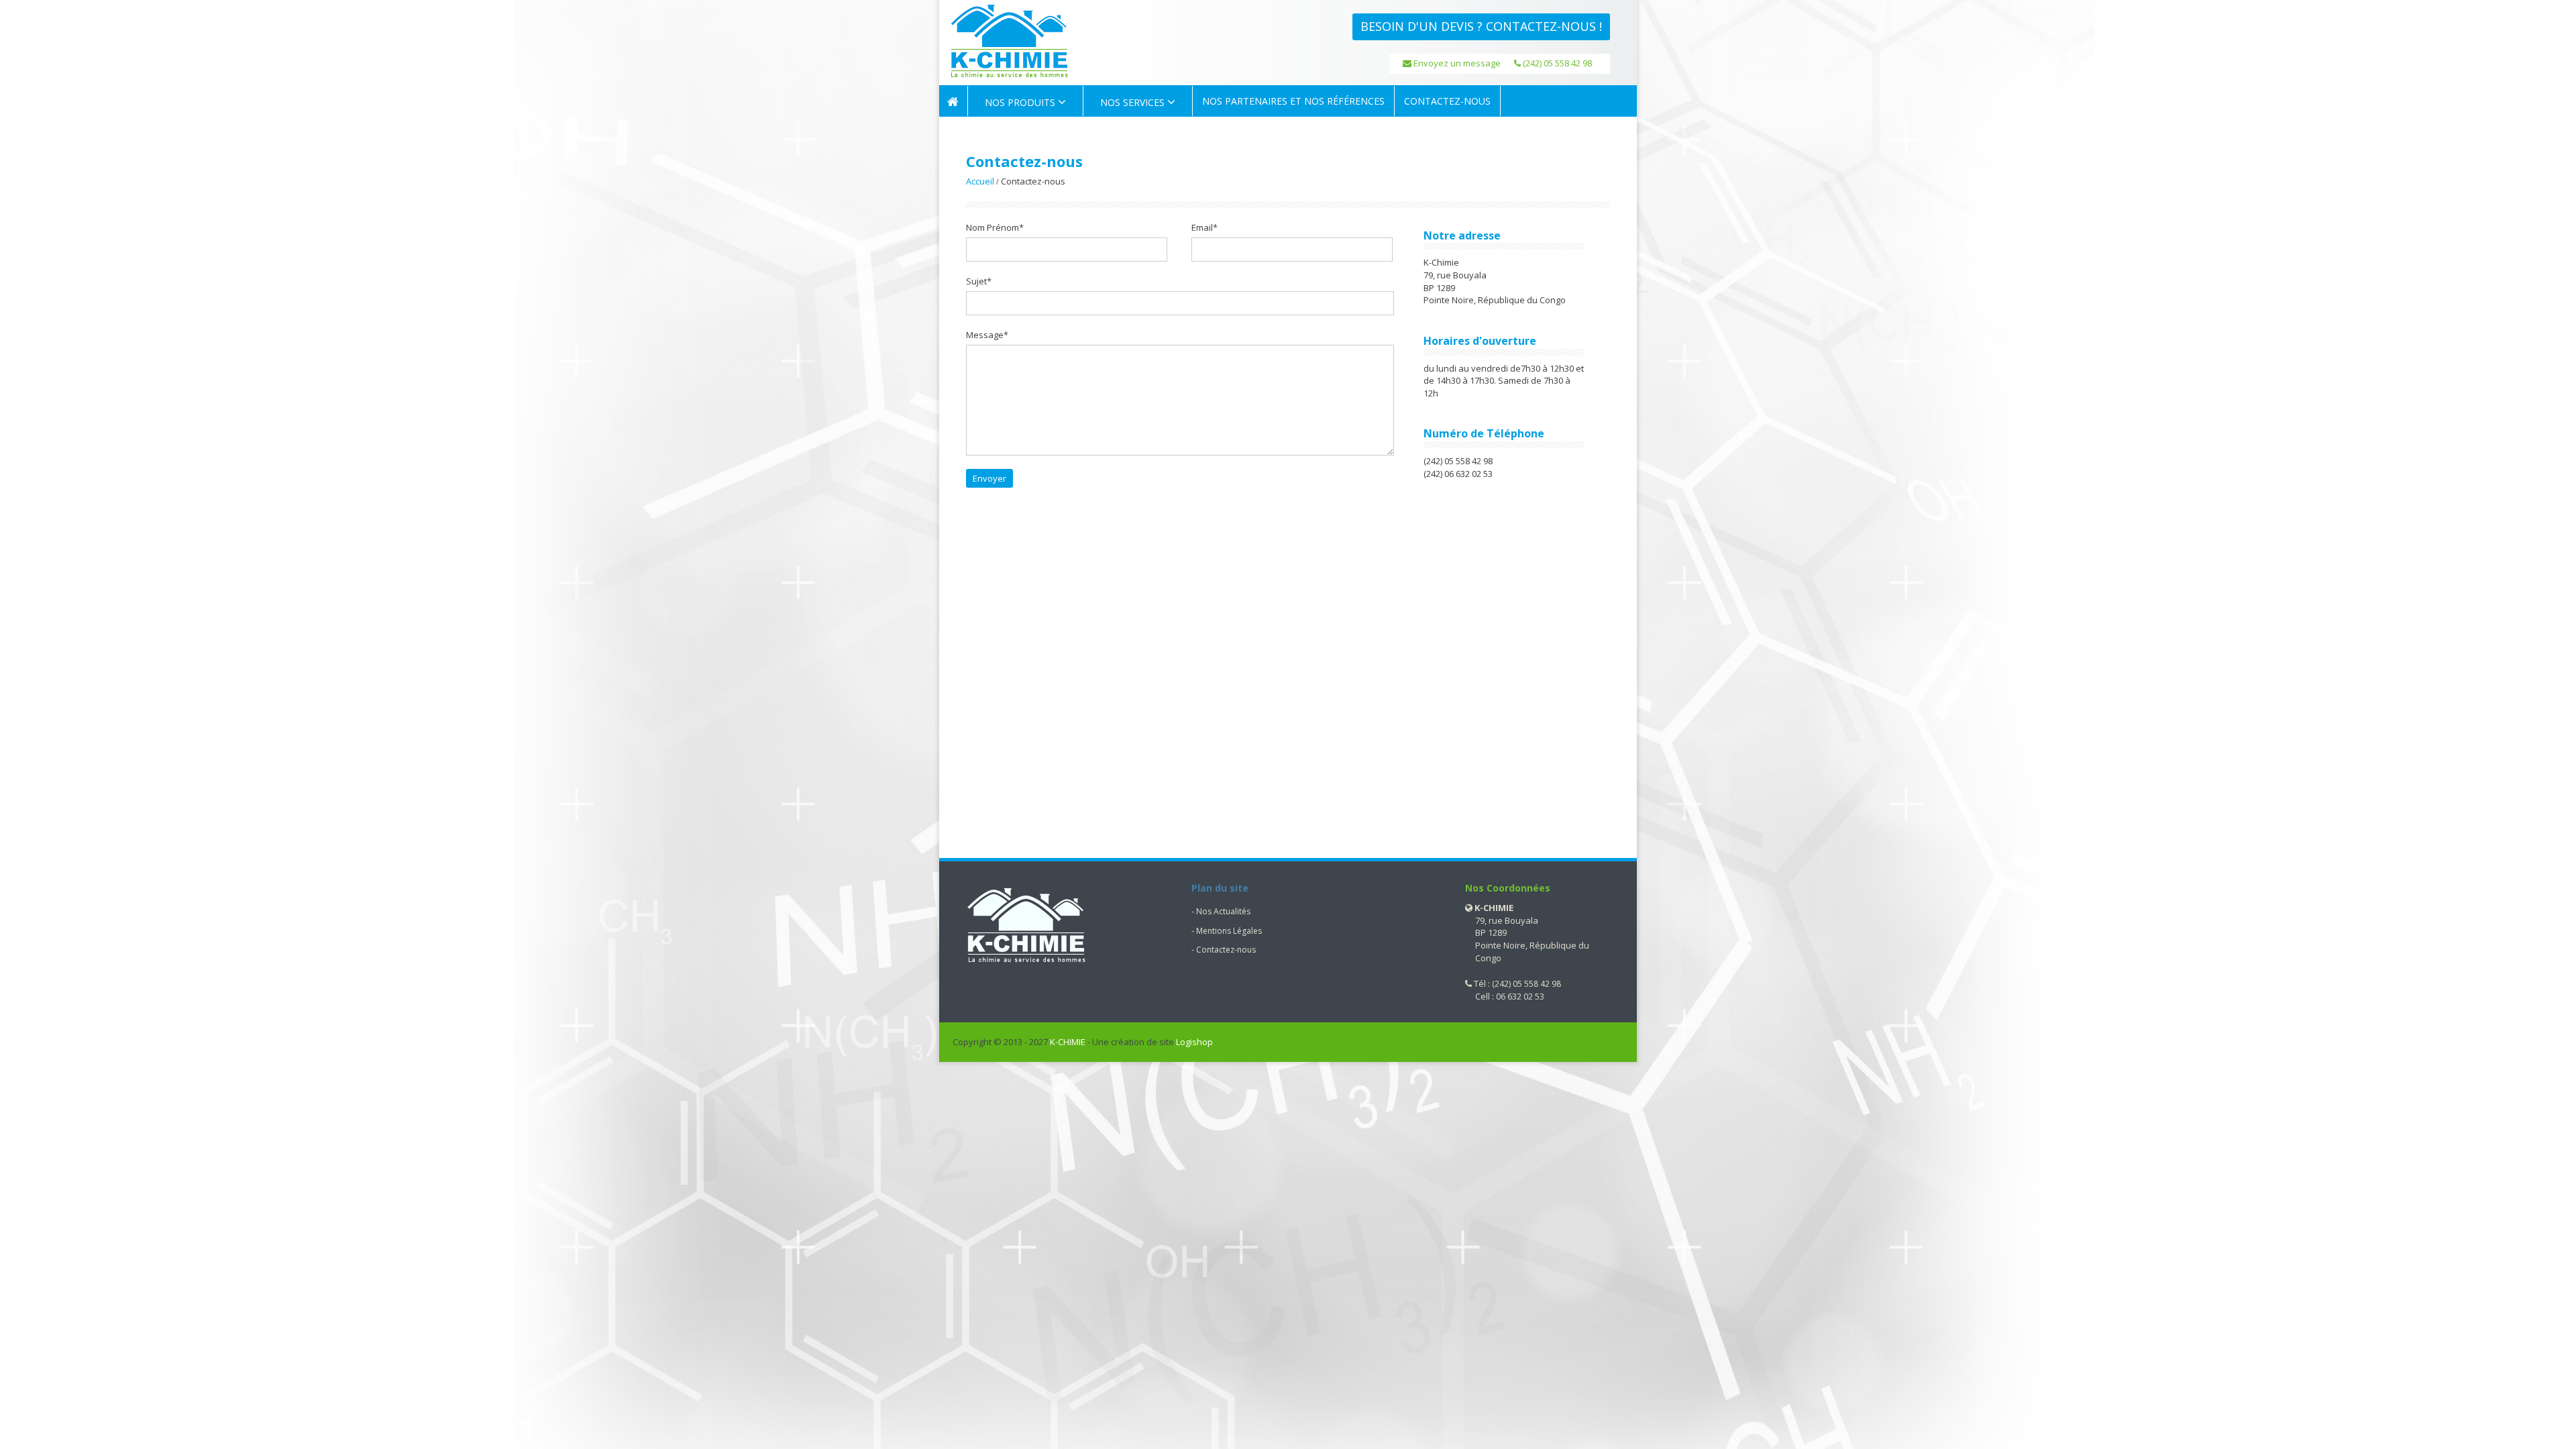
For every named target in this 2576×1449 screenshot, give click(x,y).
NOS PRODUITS (1021, 102)
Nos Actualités (1223, 911)
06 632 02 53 (1520, 997)
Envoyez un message (1456, 63)
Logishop (1194, 1042)
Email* (1204, 227)
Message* (987, 335)
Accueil (980, 181)
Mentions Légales (1229, 931)
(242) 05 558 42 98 (1556, 63)
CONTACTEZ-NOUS (1447, 101)
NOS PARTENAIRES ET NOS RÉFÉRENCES (1293, 101)
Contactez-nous (1226, 950)
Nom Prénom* (995, 227)
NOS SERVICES (1134, 102)
